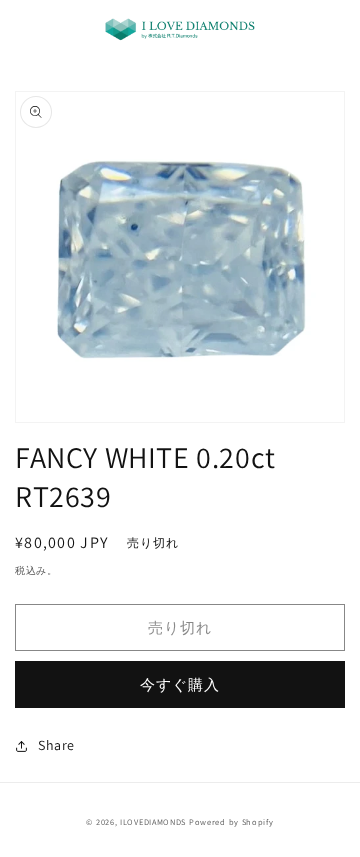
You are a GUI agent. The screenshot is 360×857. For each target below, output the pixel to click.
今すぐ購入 (180, 684)
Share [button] (56, 745)
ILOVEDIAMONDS (153, 821)
